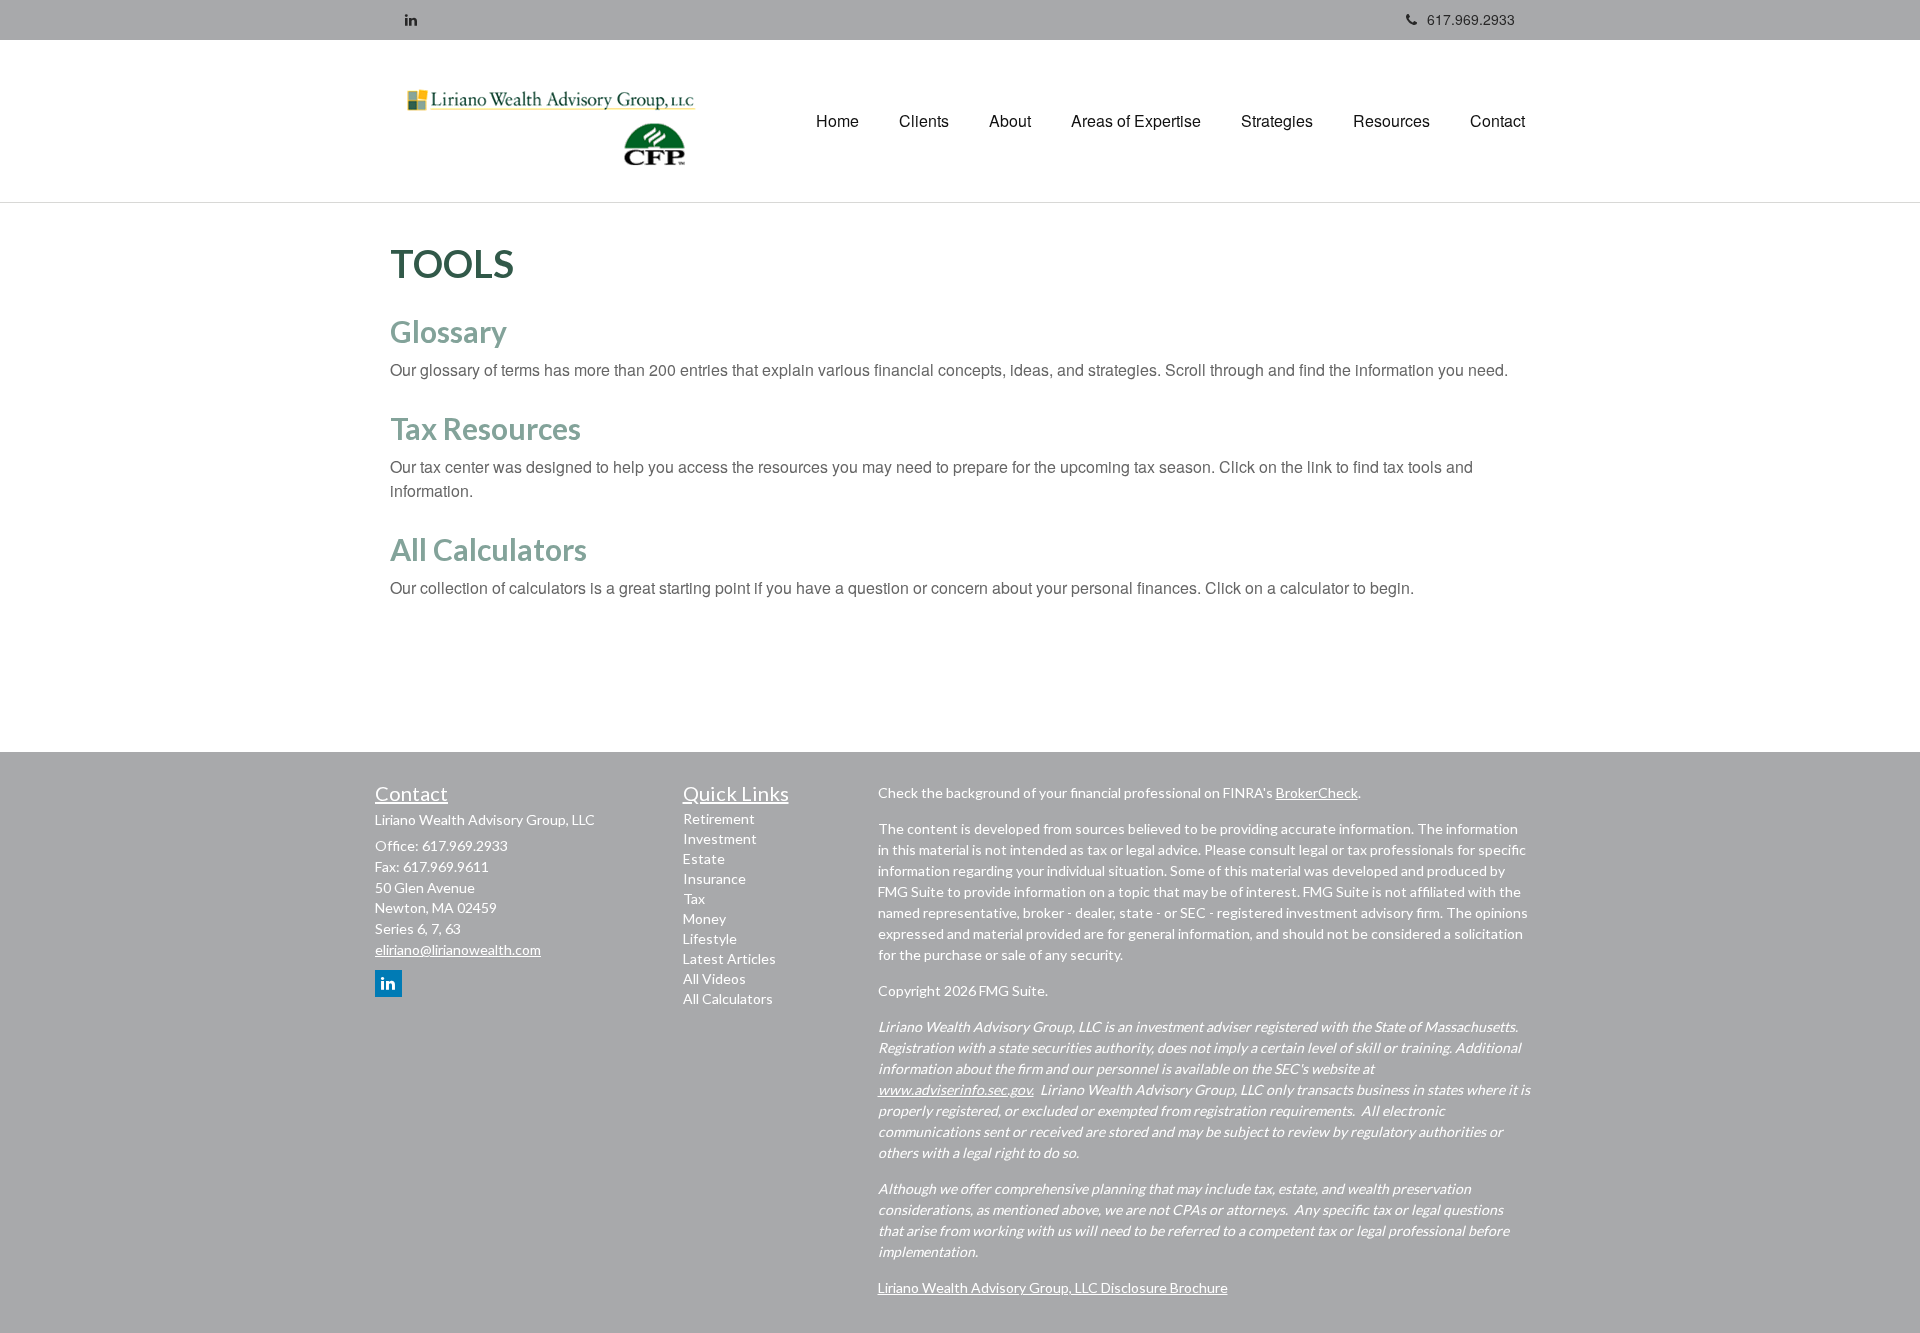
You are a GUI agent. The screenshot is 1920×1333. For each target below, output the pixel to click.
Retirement (719, 818)
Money (704, 918)
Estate (704, 858)
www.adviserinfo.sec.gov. (956, 1089)
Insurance (714, 878)
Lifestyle (710, 938)
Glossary (448, 331)
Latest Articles (729, 958)
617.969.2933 (1471, 19)
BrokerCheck (1317, 792)
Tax (694, 898)
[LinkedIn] (411, 19)
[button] (924, 121)
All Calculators (488, 549)
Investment (720, 838)
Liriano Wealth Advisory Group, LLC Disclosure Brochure (1053, 1287)
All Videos (714, 978)
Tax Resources (485, 428)
